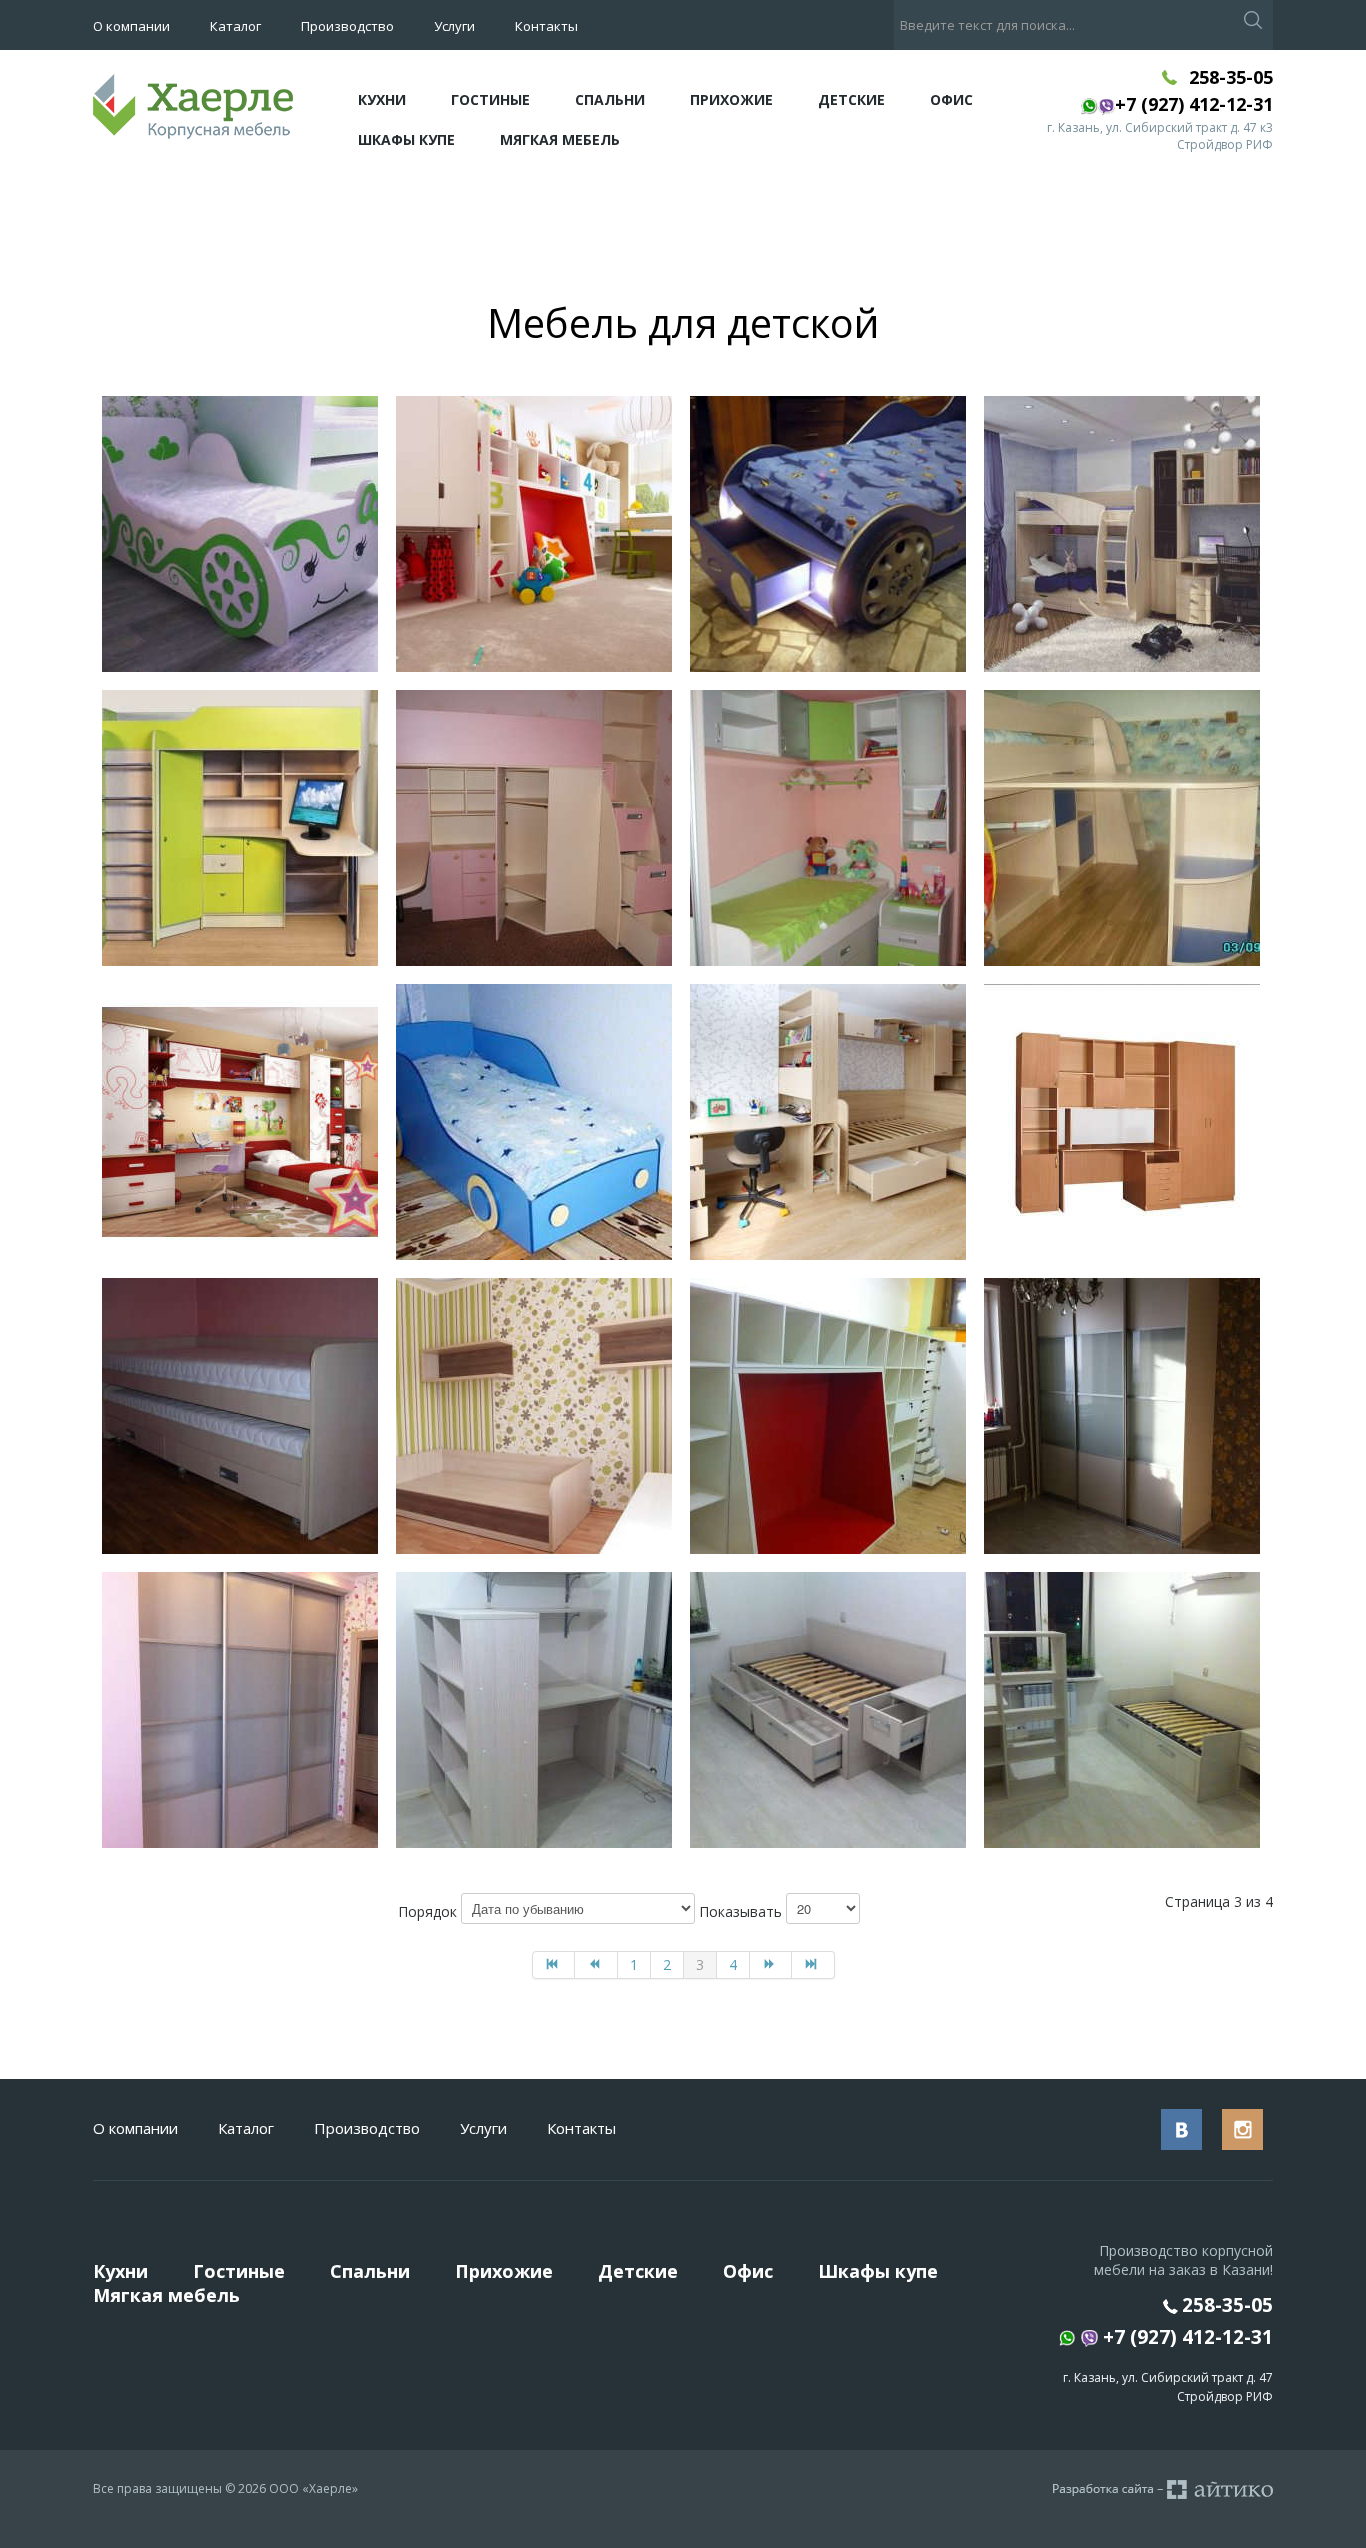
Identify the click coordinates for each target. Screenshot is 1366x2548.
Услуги (454, 26)
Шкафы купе (406, 139)
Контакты (546, 26)
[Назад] (596, 1965)
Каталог (235, 26)
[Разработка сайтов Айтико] (1163, 2489)
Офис (951, 99)
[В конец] (813, 1965)
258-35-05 (1231, 77)
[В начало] (554, 1965)
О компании (131, 26)
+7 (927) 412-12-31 (1185, 2338)
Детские (851, 99)
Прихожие (731, 99)
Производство (347, 26)
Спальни (610, 99)
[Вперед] (771, 1965)
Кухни (382, 99)
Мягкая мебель (560, 139)
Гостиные (490, 99)
